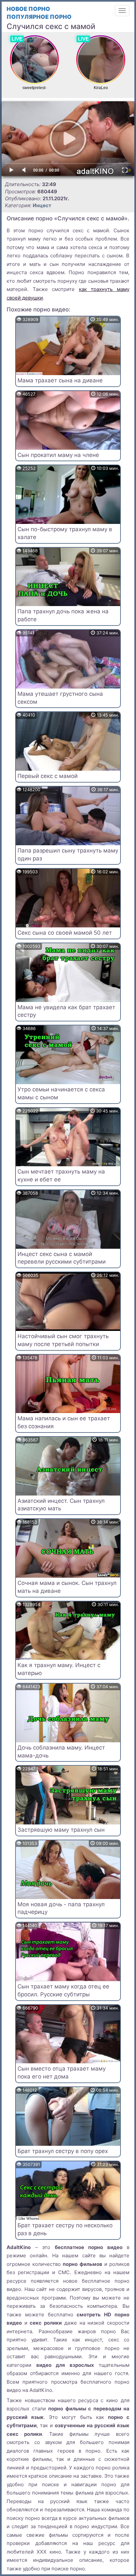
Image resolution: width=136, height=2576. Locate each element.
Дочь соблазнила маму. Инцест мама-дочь (61, 1752)
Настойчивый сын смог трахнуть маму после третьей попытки (63, 1340)
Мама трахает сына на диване (60, 380)
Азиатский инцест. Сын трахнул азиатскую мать (61, 1505)
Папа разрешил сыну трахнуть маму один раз (68, 854)
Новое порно (28, 9)
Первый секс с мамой (48, 776)
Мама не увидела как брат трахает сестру (66, 1011)
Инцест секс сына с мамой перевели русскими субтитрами (62, 1258)
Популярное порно (39, 17)
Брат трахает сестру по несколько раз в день (65, 2229)
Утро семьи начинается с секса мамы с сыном (61, 1093)
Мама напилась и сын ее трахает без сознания (64, 1422)
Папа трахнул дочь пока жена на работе (63, 615)
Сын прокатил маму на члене (58, 455)
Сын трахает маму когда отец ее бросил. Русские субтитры (63, 1990)
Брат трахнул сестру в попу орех (63, 2151)
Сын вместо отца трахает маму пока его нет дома (62, 2073)
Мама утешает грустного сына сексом (60, 698)
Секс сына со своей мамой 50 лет (65, 933)
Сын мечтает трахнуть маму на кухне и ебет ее (61, 1175)
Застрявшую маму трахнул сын (61, 1830)
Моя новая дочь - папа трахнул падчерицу (61, 1908)
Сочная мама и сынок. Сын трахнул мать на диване (67, 1587)
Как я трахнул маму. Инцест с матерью (59, 1669)
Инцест (42, 205)
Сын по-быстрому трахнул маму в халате (65, 533)
